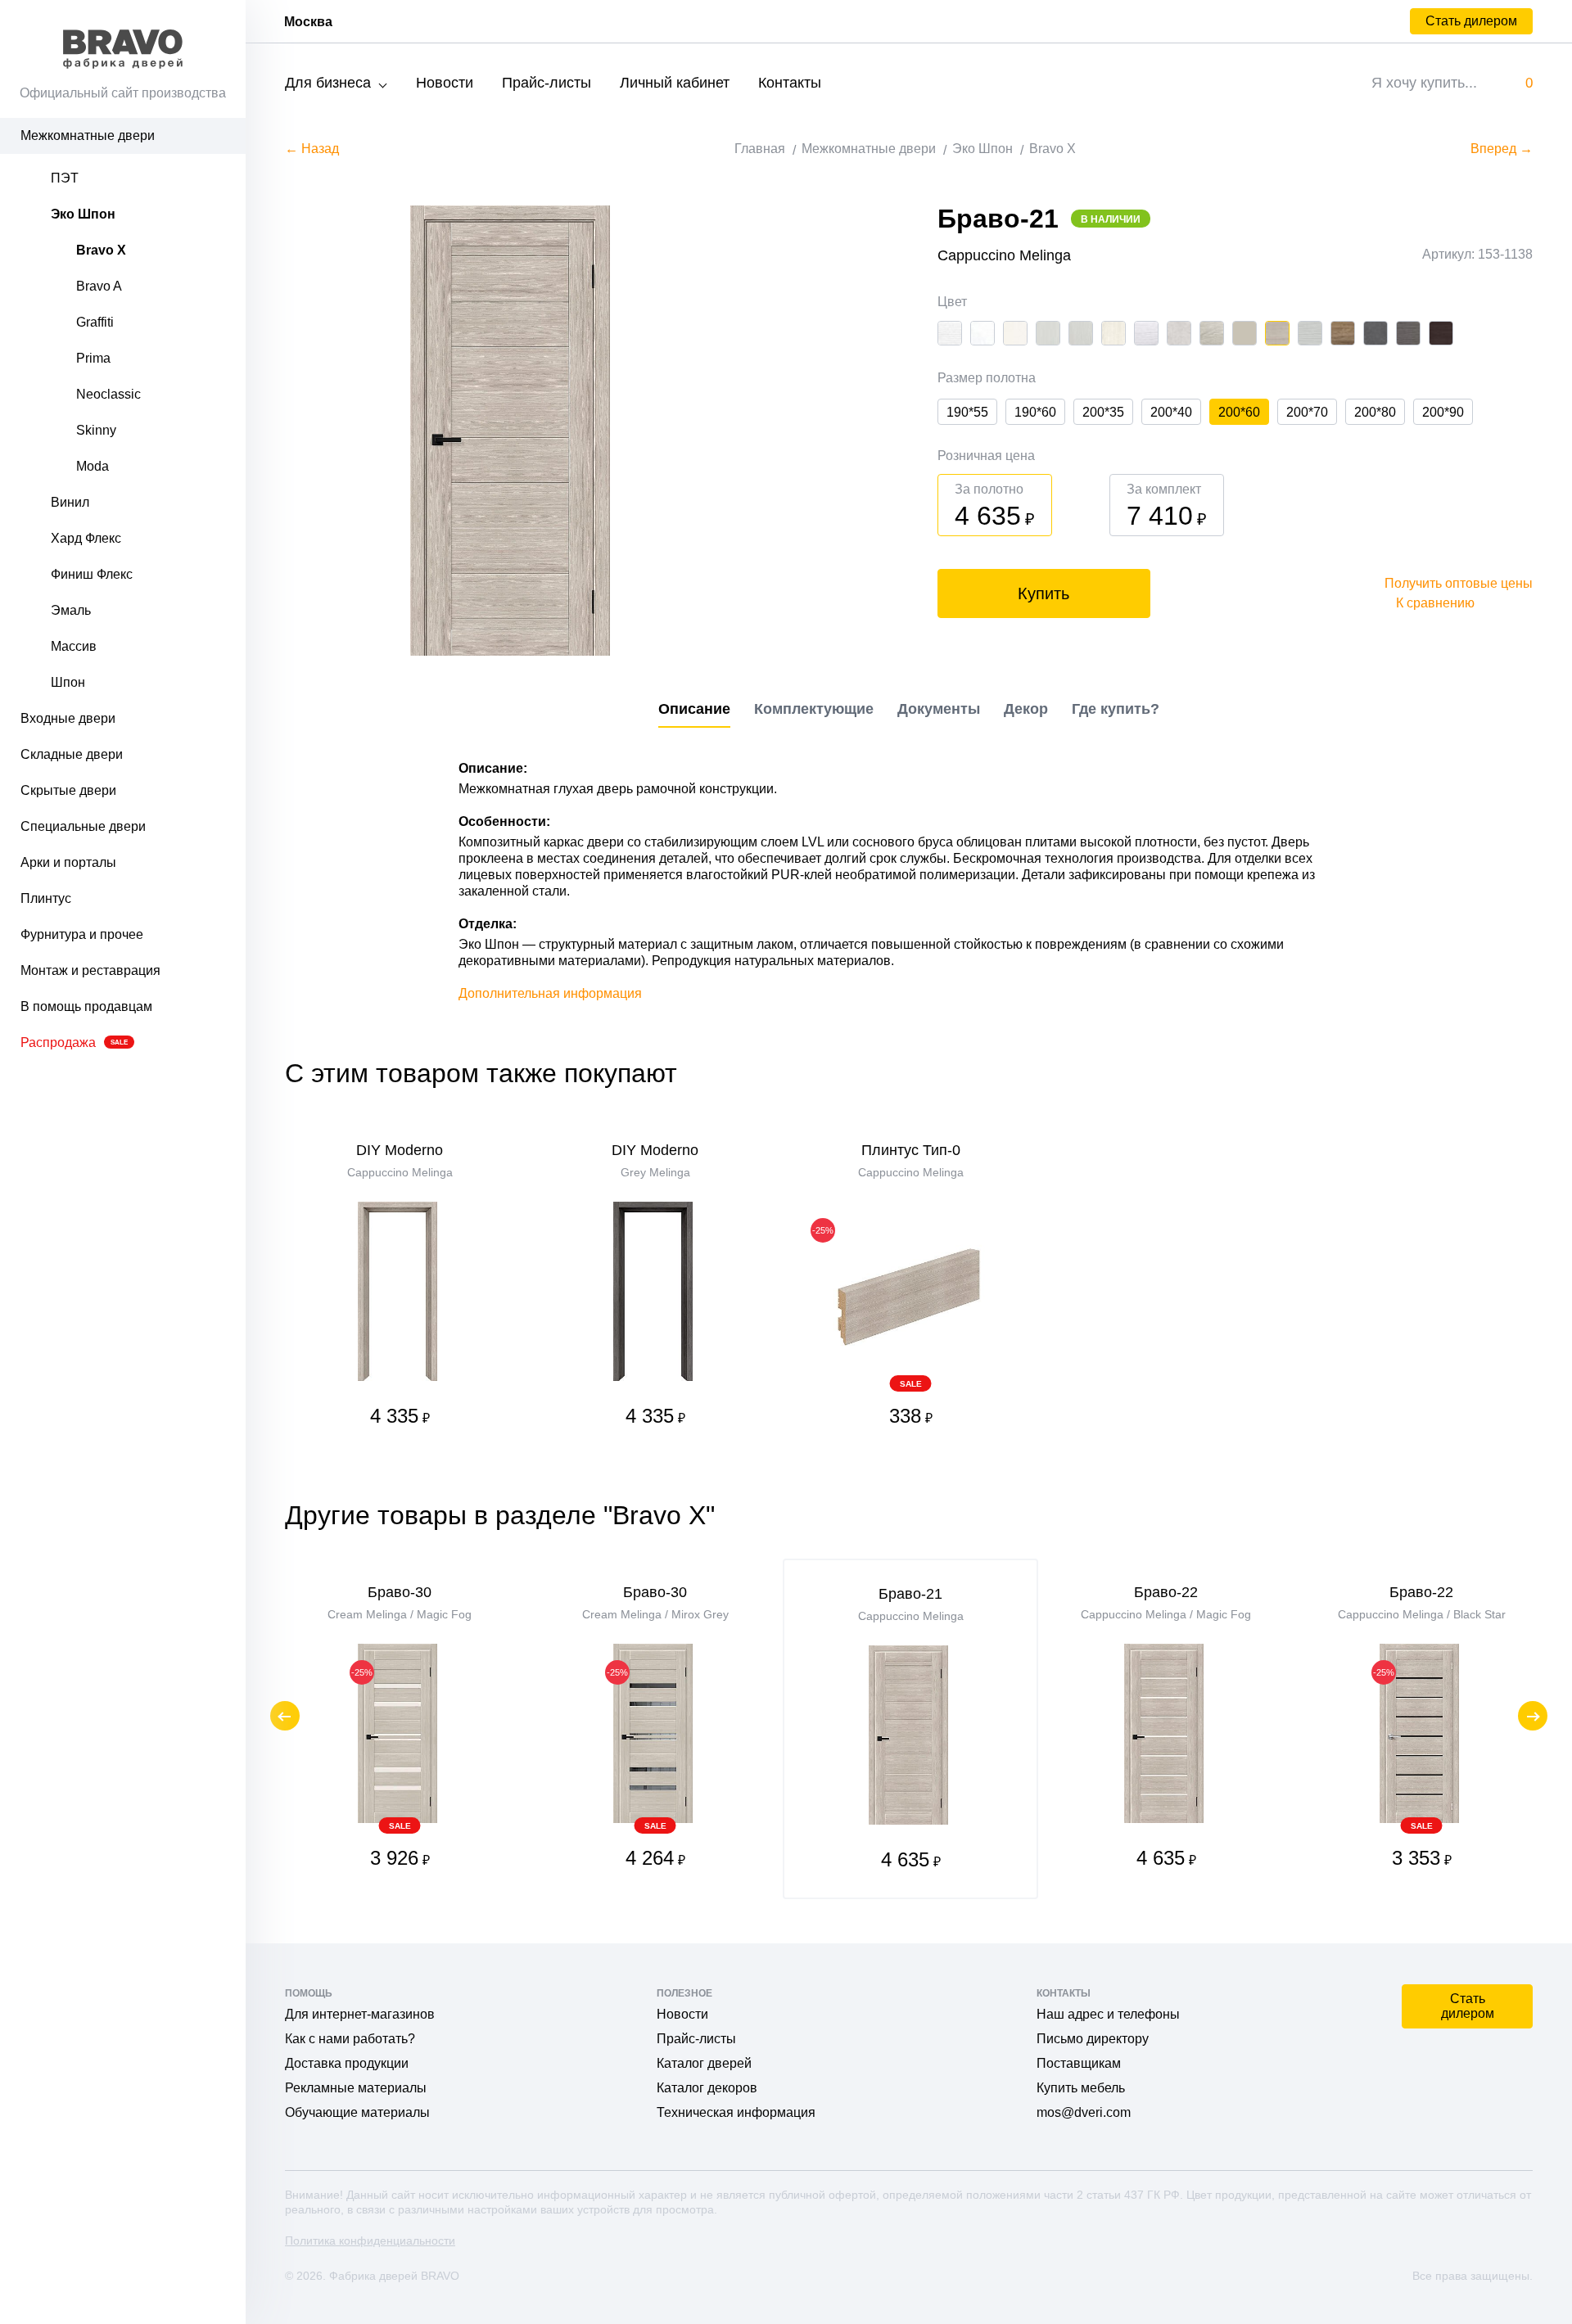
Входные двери (68, 718)
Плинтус (46, 898)
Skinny (96, 430)
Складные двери (72, 754)
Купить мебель (1081, 2088)
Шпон (68, 682)
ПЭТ (65, 178)
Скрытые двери (68, 790)
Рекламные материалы (356, 2088)
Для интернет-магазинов (360, 2014)
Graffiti (95, 322)
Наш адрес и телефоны (1108, 2014)
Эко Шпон (83, 214)
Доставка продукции (347, 2063)
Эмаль (71, 610)
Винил (70, 502)
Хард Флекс (86, 538)
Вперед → (1502, 149)
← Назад (312, 149)
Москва (308, 22)
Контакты (790, 83)
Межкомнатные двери (88, 135)
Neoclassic (108, 394)
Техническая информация (736, 2112)
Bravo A (99, 286)
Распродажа (74, 1042)
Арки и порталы (68, 862)
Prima (93, 358)
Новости (445, 83)
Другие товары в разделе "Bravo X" (500, 1515)
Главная (760, 149)
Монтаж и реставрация (90, 970)
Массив (74, 646)
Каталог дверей (704, 2063)
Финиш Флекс (92, 574)
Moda (93, 466)
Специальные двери (83, 826)
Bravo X (101, 250)
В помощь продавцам (86, 1006)
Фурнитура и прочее (82, 934)
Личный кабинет (675, 83)
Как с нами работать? (350, 2039)
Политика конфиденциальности (370, 2241)
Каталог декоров (707, 2088)
